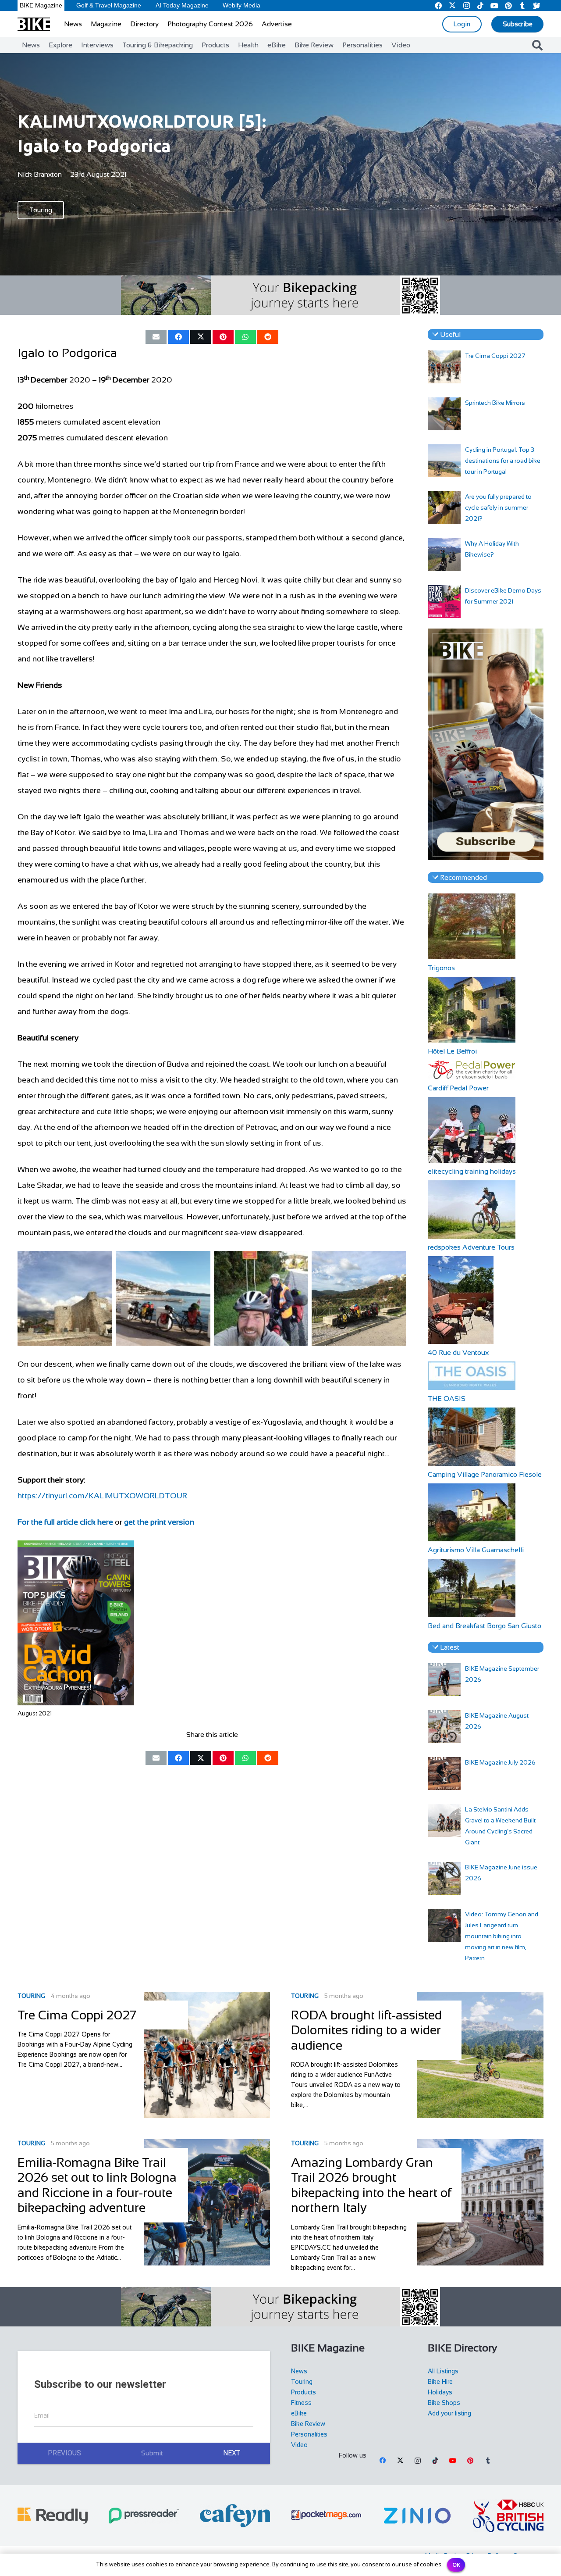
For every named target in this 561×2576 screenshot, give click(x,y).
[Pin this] (223, 337)
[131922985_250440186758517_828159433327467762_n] (359, 1298)
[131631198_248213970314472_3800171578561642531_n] (261, 1298)
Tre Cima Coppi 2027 (495, 356)
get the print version (159, 1522)
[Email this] (156, 337)
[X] (400, 2461)
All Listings (443, 2371)
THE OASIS (447, 1399)
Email (42, 2415)
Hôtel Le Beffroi (452, 1051)
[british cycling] (508, 2516)
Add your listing (449, 2413)
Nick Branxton (40, 174)
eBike (299, 2413)
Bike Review (308, 2424)
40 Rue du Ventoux (458, 1352)
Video (299, 2445)
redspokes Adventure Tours (471, 1247)
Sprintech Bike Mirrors (495, 403)
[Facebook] (383, 2461)
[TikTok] (435, 2461)
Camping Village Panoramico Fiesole (485, 1474)
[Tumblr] (488, 2461)
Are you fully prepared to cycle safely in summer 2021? (498, 507)
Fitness (301, 2403)
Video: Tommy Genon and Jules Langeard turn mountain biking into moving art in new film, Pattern (502, 1936)
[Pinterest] (470, 2461)
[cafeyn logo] (235, 2516)
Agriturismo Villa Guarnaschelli (476, 1550)
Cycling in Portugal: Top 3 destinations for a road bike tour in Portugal (503, 461)
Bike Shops (444, 2403)
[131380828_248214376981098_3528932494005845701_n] (163, 1298)
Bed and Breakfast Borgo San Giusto (485, 1626)
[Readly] (53, 2516)
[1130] (417, 2515)
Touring (31, 1996)
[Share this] (178, 337)
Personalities (309, 2434)
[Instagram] (418, 2461)
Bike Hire (440, 2382)
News (299, 2371)
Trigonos (441, 968)
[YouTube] (453, 2461)
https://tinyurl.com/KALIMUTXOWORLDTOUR (102, 1496)
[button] (537, 45)
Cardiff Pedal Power (458, 1088)
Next (232, 2453)
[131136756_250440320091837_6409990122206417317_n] (65, 1298)
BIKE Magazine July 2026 (500, 1762)
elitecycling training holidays (472, 1171)
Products (304, 2392)
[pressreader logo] (144, 2516)
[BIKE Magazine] (34, 24)
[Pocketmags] (326, 2515)
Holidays (440, 2392)
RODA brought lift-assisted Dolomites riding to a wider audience (366, 2030)
